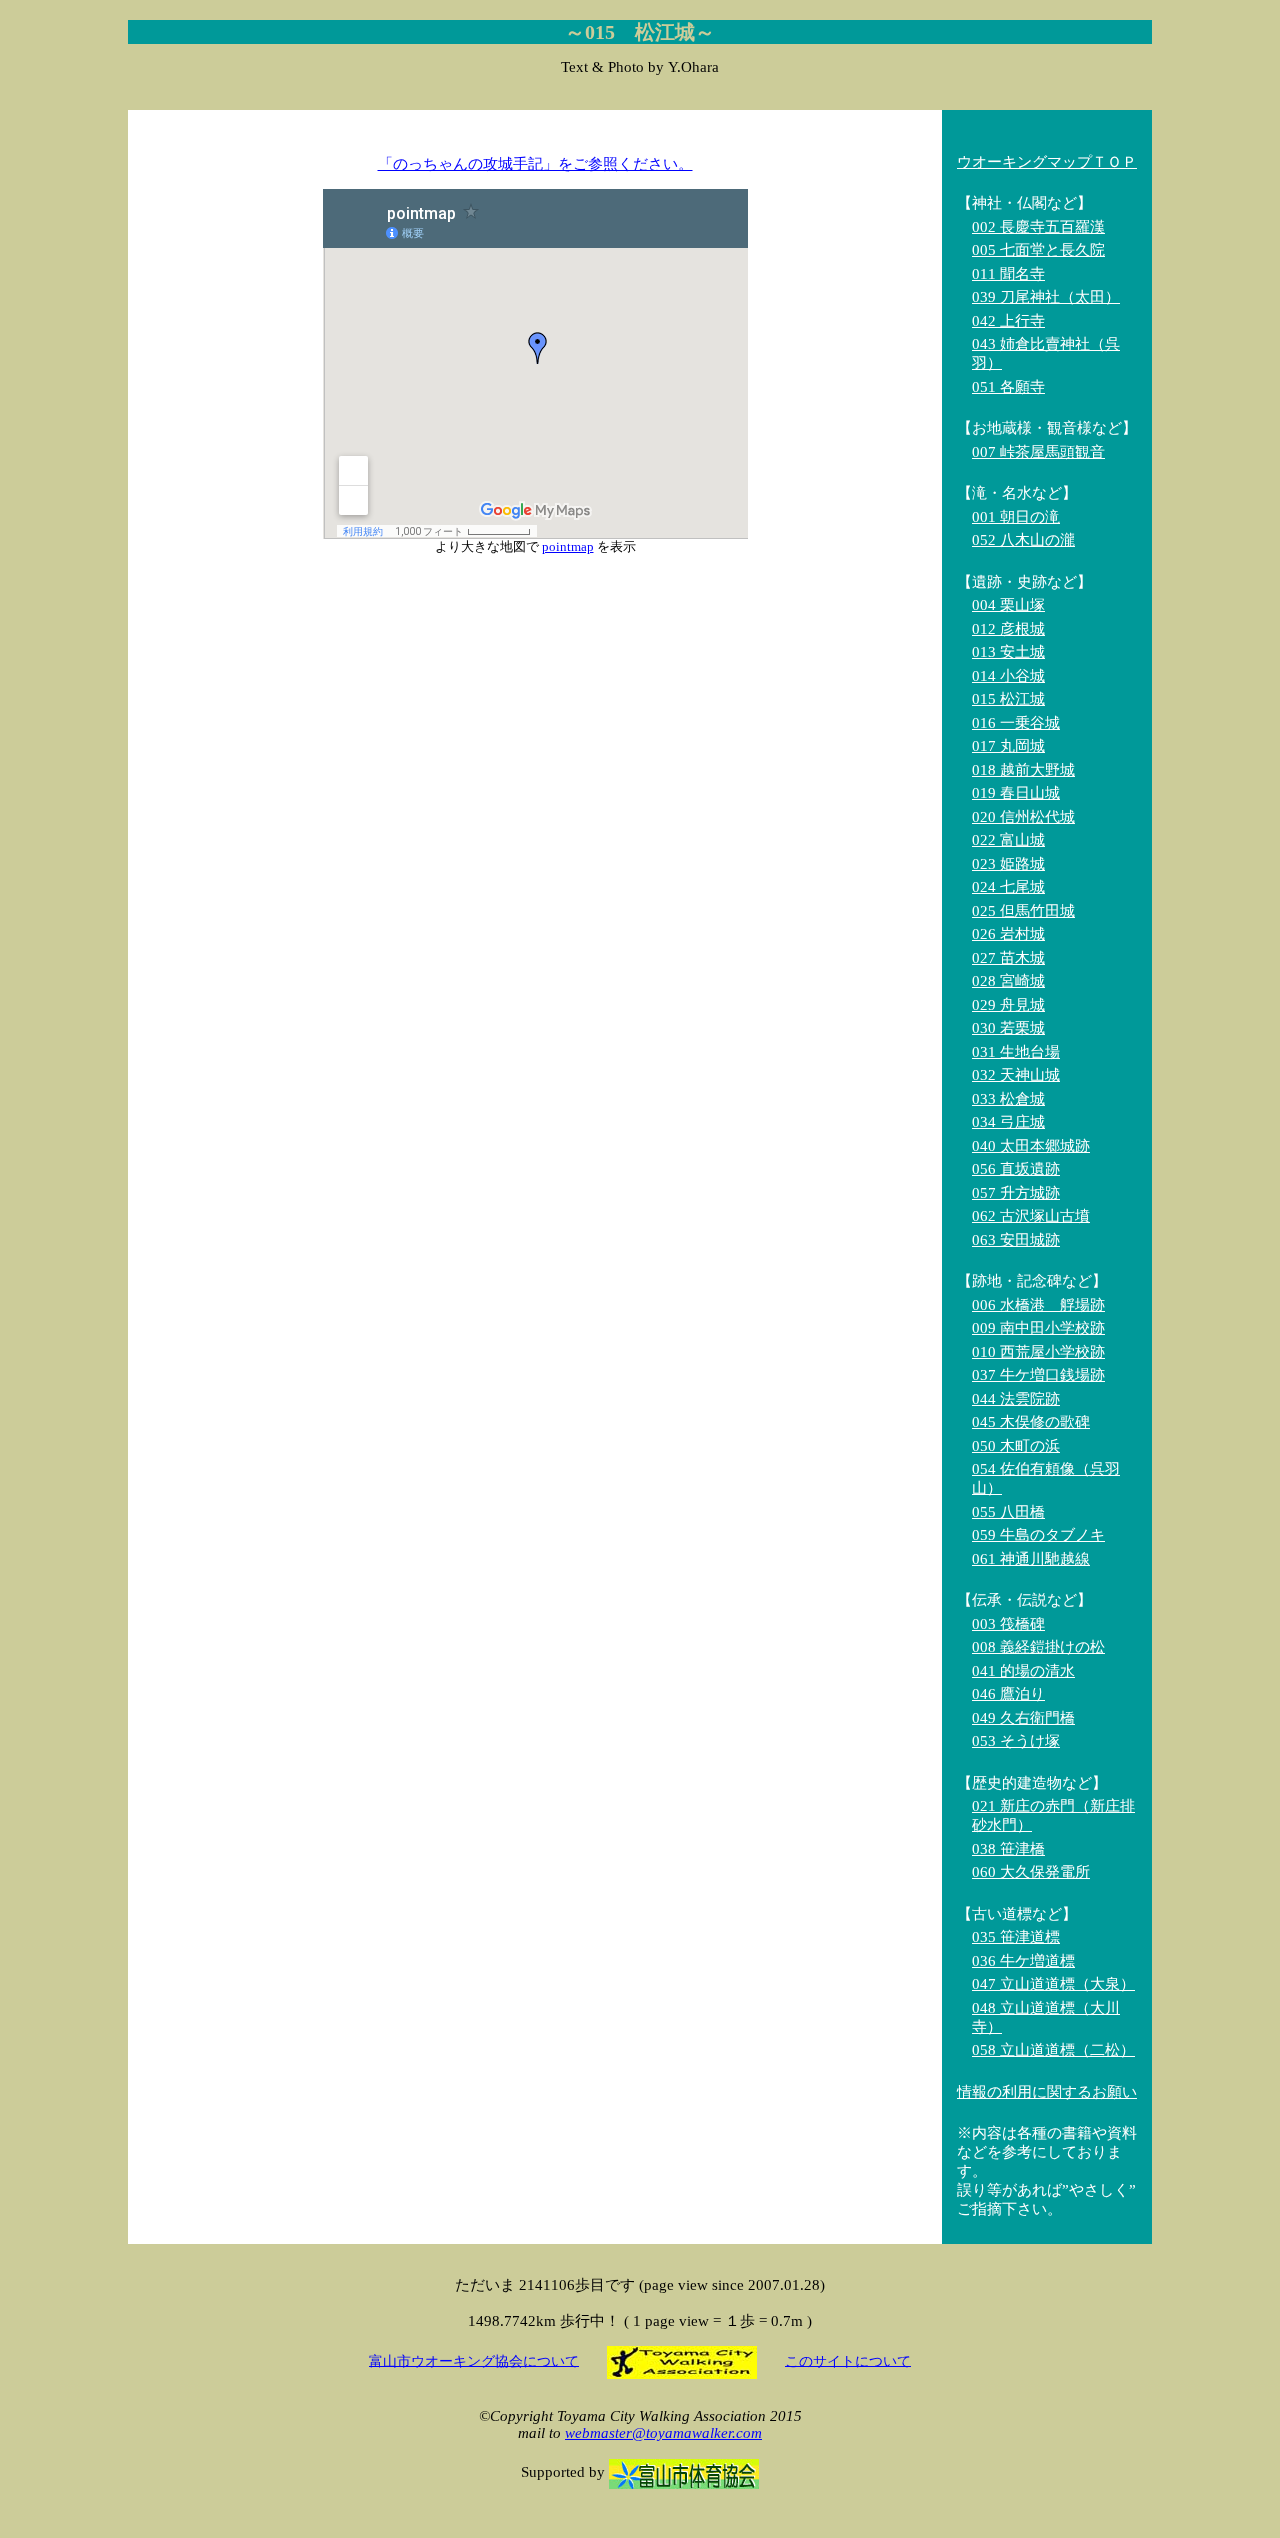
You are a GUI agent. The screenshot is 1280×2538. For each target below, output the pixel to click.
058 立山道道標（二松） (1053, 2050)
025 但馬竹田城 (1023, 911)
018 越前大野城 (1023, 770)
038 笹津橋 (1008, 1849)
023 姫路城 (1008, 864)
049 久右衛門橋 (1023, 1718)
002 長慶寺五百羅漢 (1038, 227)
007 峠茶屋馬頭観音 (1038, 452)
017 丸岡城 (1008, 746)
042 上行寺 (1008, 321)
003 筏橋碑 (1008, 1624)
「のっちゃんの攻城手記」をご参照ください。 (535, 164)
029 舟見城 (1008, 1005)
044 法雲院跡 (1016, 1399)
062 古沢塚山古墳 (1031, 1216)
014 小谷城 (1008, 676)
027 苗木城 (1008, 958)
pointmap (568, 547)
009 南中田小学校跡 (1038, 1328)
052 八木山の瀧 (1023, 540)
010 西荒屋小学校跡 (1038, 1352)
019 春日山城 (1016, 793)
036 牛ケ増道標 (1023, 1961)
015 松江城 (1008, 699)
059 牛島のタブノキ (1038, 1535)
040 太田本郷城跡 (1031, 1146)
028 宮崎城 (1008, 981)
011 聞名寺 (1008, 274)
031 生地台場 (1016, 1052)
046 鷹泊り (1008, 1694)
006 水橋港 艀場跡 (1038, 1305)
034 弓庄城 (1008, 1122)
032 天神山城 (1016, 1075)
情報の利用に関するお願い (1047, 2092)
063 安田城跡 (1016, 1240)
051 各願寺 (1008, 387)
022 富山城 (1008, 840)
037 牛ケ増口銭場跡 (1038, 1375)
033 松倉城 (1008, 1099)
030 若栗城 (1008, 1028)
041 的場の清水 (1023, 1671)
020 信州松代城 (1023, 817)
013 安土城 (1008, 652)
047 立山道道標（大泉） (1053, 1984)
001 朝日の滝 (1016, 517)
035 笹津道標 (1016, 1937)
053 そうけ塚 (1016, 1741)
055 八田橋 (1008, 1512)
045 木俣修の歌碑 (1031, 1422)
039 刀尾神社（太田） (1046, 297)
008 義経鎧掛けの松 (1038, 1647)
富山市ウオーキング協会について (474, 2360)
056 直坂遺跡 (1016, 1169)
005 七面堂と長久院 (1038, 250)
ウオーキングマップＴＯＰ (1047, 162)
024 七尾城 (1008, 887)
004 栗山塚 (1008, 605)
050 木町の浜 (1016, 1446)
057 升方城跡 (1016, 1193)
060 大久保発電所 (1031, 1872)
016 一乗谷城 (1016, 723)
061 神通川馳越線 (1031, 1559)
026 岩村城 (1008, 934)
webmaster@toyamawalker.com (663, 2433)
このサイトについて (848, 2360)
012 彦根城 (1008, 629)
